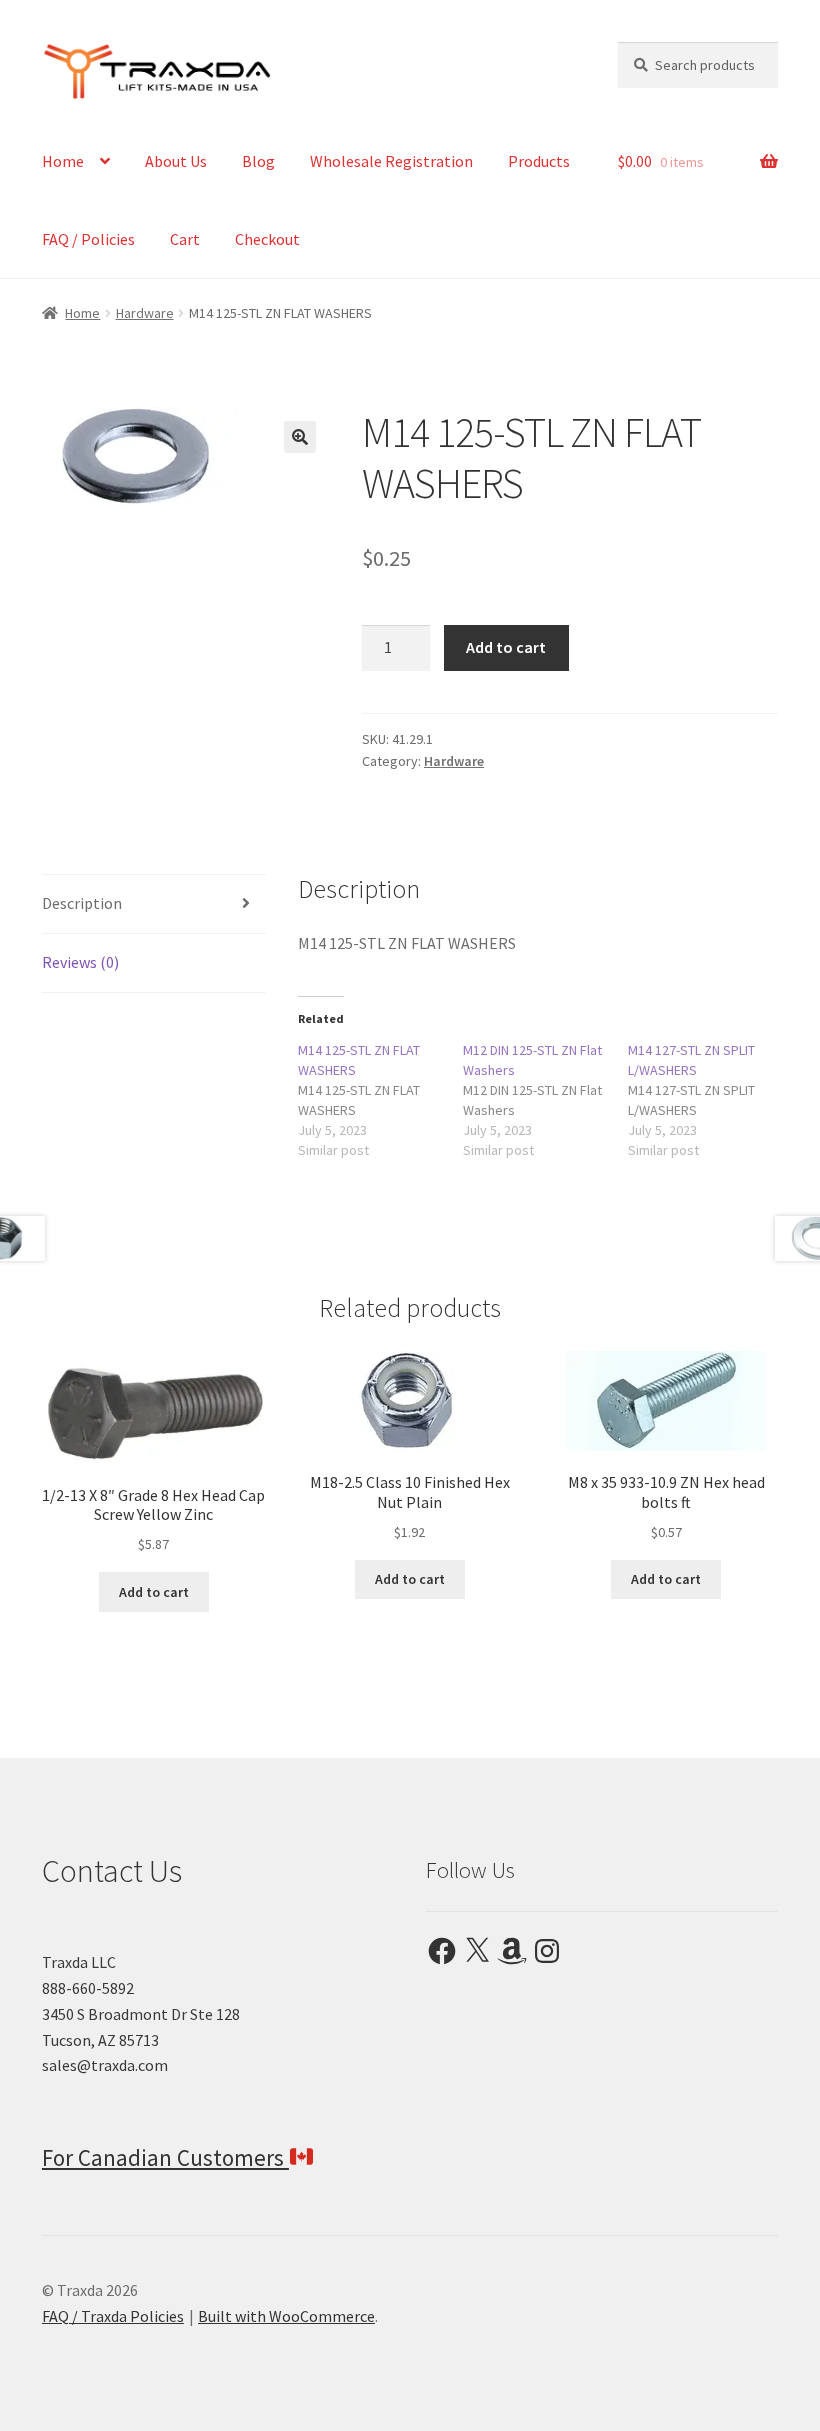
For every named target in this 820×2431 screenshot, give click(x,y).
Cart (185, 239)
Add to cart (506, 647)
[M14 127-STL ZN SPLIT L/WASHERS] (710, 1100)
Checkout (267, 239)
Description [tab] (82, 903)
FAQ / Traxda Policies (113, 2316)
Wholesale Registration (391, 161)
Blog (258, 161)
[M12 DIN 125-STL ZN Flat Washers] (545, 1100)
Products (539, 161)
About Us (176, 161)
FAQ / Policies (88, 239)
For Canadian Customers (165, 2157)
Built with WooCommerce (286, 2316)
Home (63, 161)
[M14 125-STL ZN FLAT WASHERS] (380, 1100)
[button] (300, 437)
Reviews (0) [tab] (80, 962)
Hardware (145, 313)
